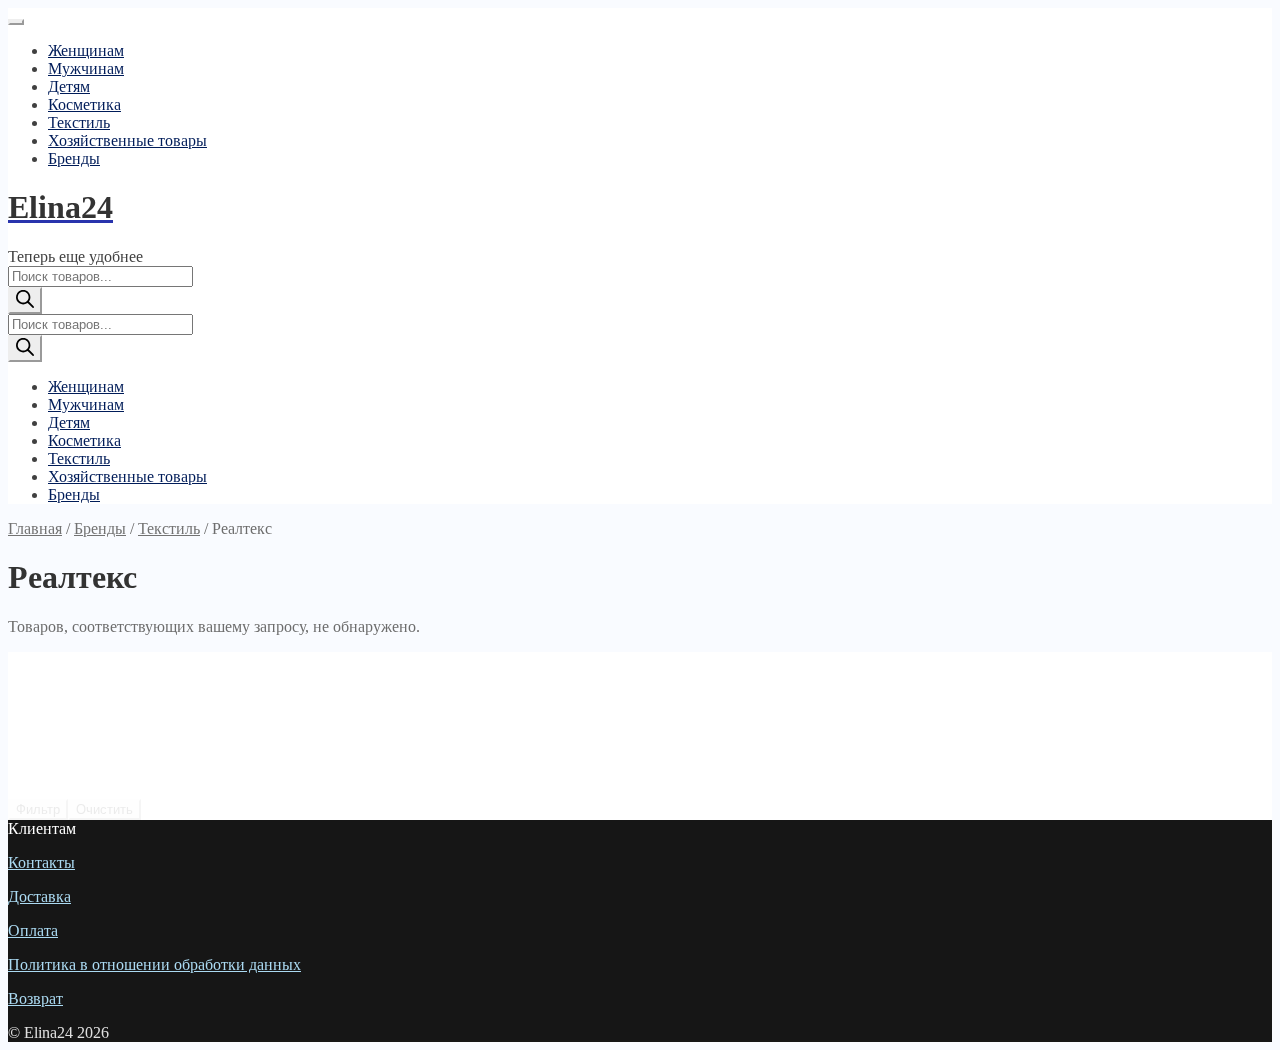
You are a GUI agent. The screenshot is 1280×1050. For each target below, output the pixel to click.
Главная (35, 528)
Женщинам (86, 50)
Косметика (84, 104)
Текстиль (79, 122)
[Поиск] (25, 300)
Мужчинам (86, 68)
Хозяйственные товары (127, 140)
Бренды (74, 158)
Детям (69, 86)
